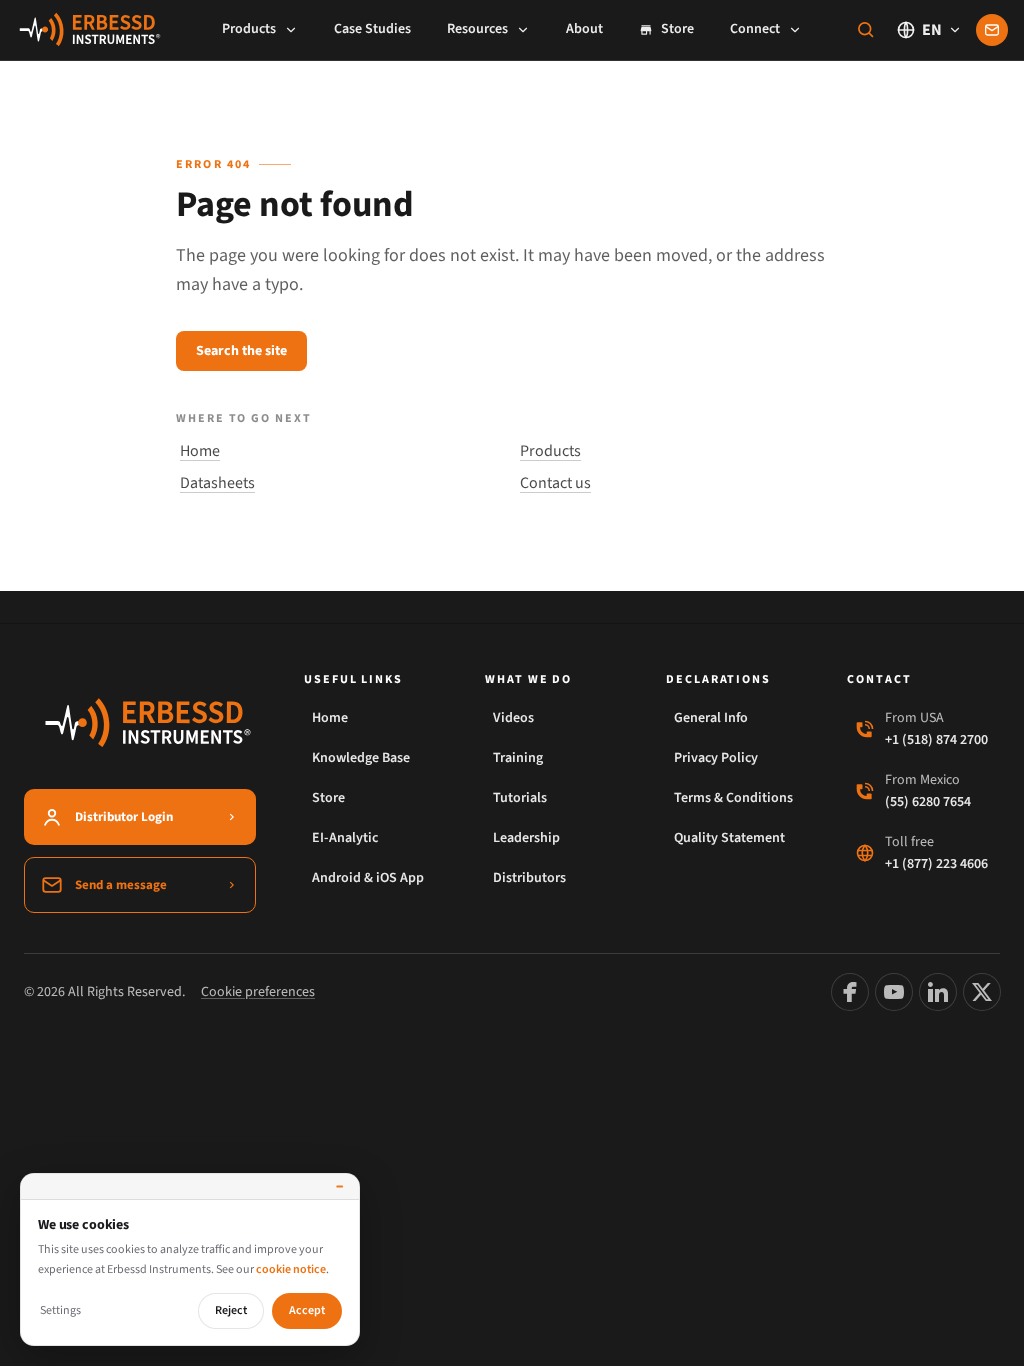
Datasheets (217, 483)
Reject (231, 1310)
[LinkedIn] (938, 992)
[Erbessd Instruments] (90, 30)
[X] (982, 992)
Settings (60, 1310)
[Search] (866, 30)
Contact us (555, 483)
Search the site (241, 351)
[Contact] (992, 30)
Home (200, 451)
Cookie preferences (258, 992)
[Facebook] (850, 992)
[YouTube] (894, 992)
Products (550, 451)
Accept (307, 1310)
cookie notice (291, 1269)
